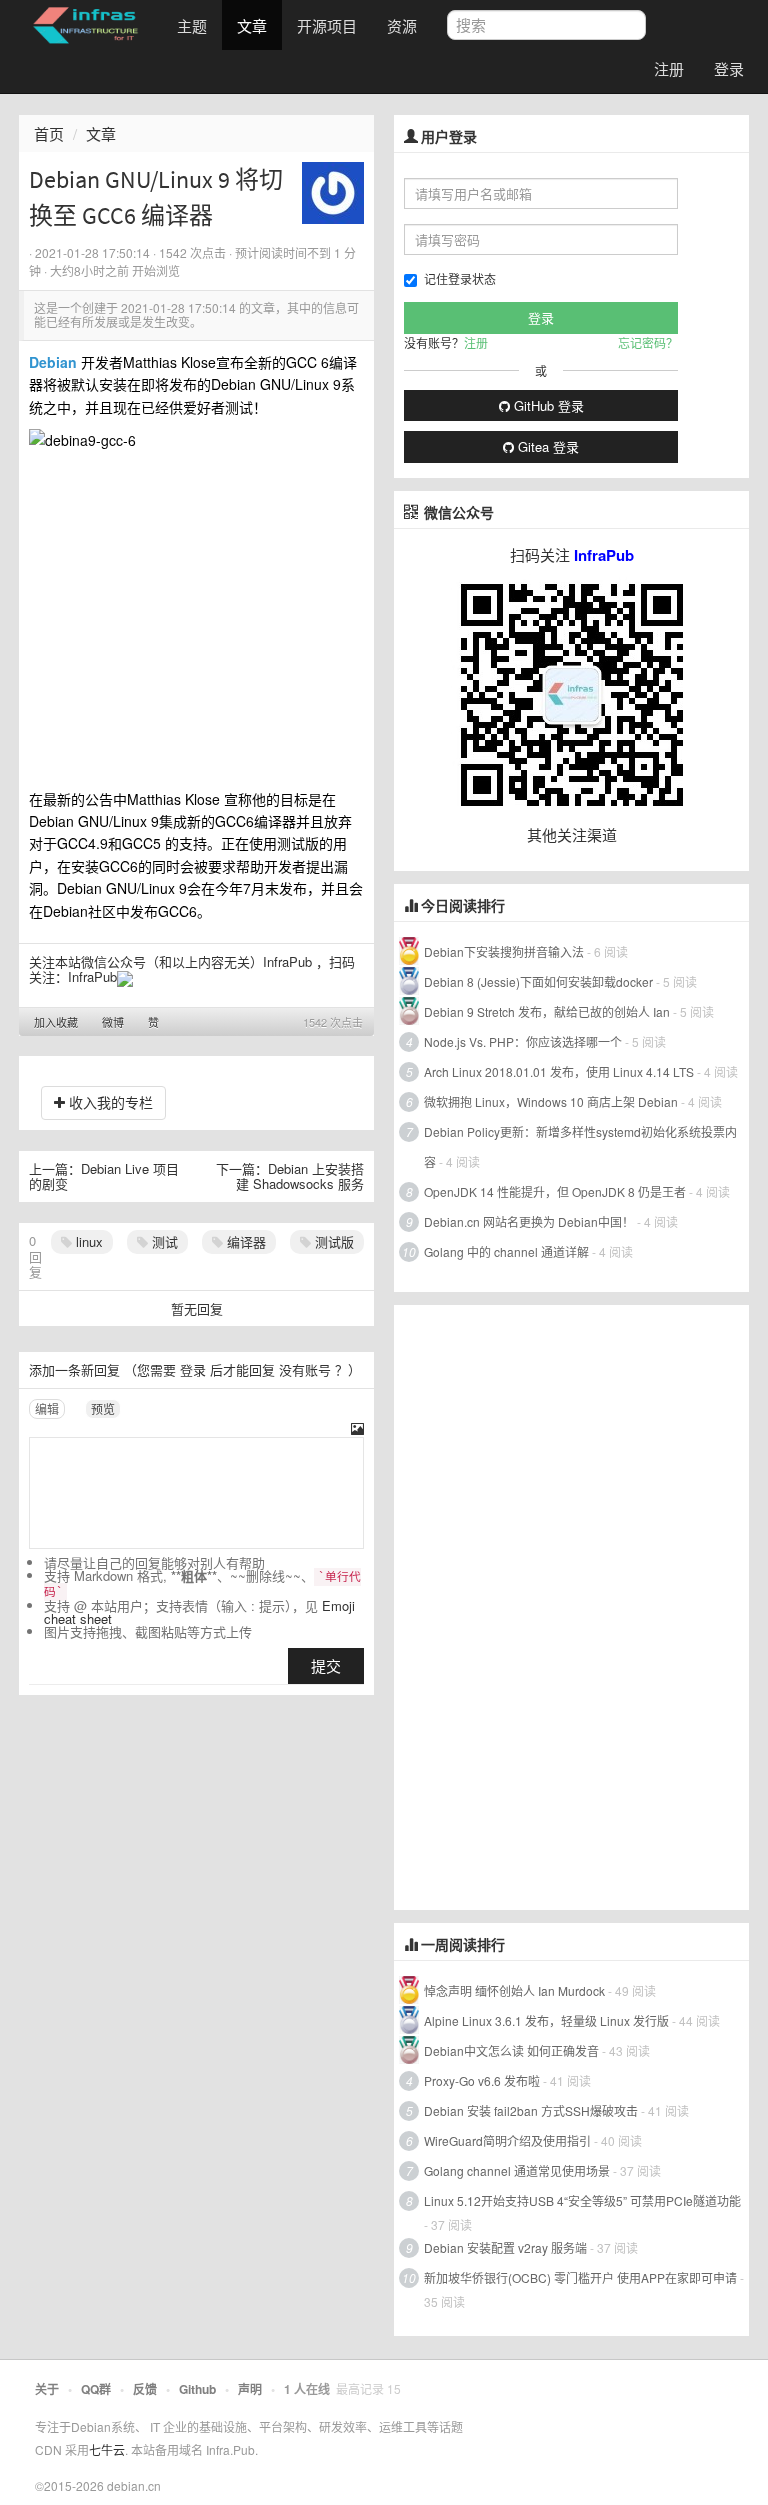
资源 (402, 25)
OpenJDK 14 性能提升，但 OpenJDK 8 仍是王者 (555, 1191)
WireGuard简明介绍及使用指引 (507, 2140)
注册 (669, 68)
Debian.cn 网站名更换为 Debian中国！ (529, 1221)
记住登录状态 (460, 278)
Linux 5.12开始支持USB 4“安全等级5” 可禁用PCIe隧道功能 (582, 2200)
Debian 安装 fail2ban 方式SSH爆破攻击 (531, 2110)
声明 (250, 2389)
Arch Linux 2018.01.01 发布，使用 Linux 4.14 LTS (559, 1071)
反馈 (145, 2389)
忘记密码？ (648, 342)
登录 (729, 68)
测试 (163, 1241)
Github (197, 2389)
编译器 (244, 1241)
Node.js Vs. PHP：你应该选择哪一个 (523, 1041)
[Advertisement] (544, 1605)
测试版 (332, 1241)
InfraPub (92, 976)
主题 (192, 25)
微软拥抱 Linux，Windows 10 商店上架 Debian (551, 1101)
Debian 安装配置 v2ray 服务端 (505, 2247)
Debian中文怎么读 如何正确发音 (511, 2050)
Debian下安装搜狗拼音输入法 (504, 951)
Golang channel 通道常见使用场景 (517, 2170)
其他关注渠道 (572, 834)
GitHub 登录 (547, 405)
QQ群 (96, 2389)
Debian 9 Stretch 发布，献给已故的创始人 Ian (547, 1011)
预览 (103, 1408)
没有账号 (305, 1369)
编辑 (47, 1408)
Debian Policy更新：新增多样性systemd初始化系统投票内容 (580, 1146)
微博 (113, 1022)
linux (87, 1241)
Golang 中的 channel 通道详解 (506, 1251)
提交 (326, 1665)
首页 (49, 133)
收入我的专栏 (109, 1102)
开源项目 (327, 25)
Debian (53, 362)
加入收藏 (56, 1022)
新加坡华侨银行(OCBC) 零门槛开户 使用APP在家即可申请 (580, 2277)
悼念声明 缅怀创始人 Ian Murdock (514, 1990)
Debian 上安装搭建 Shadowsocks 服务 (300, 1176)
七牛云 (107, 2449)
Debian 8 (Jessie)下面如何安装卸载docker (538, 981)
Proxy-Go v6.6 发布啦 (482, 2080)
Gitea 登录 (546, 446)
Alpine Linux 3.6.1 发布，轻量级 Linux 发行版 (546, 2020)
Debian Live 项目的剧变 (104, 1176)
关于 (47, 2389)
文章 (252, 25)
